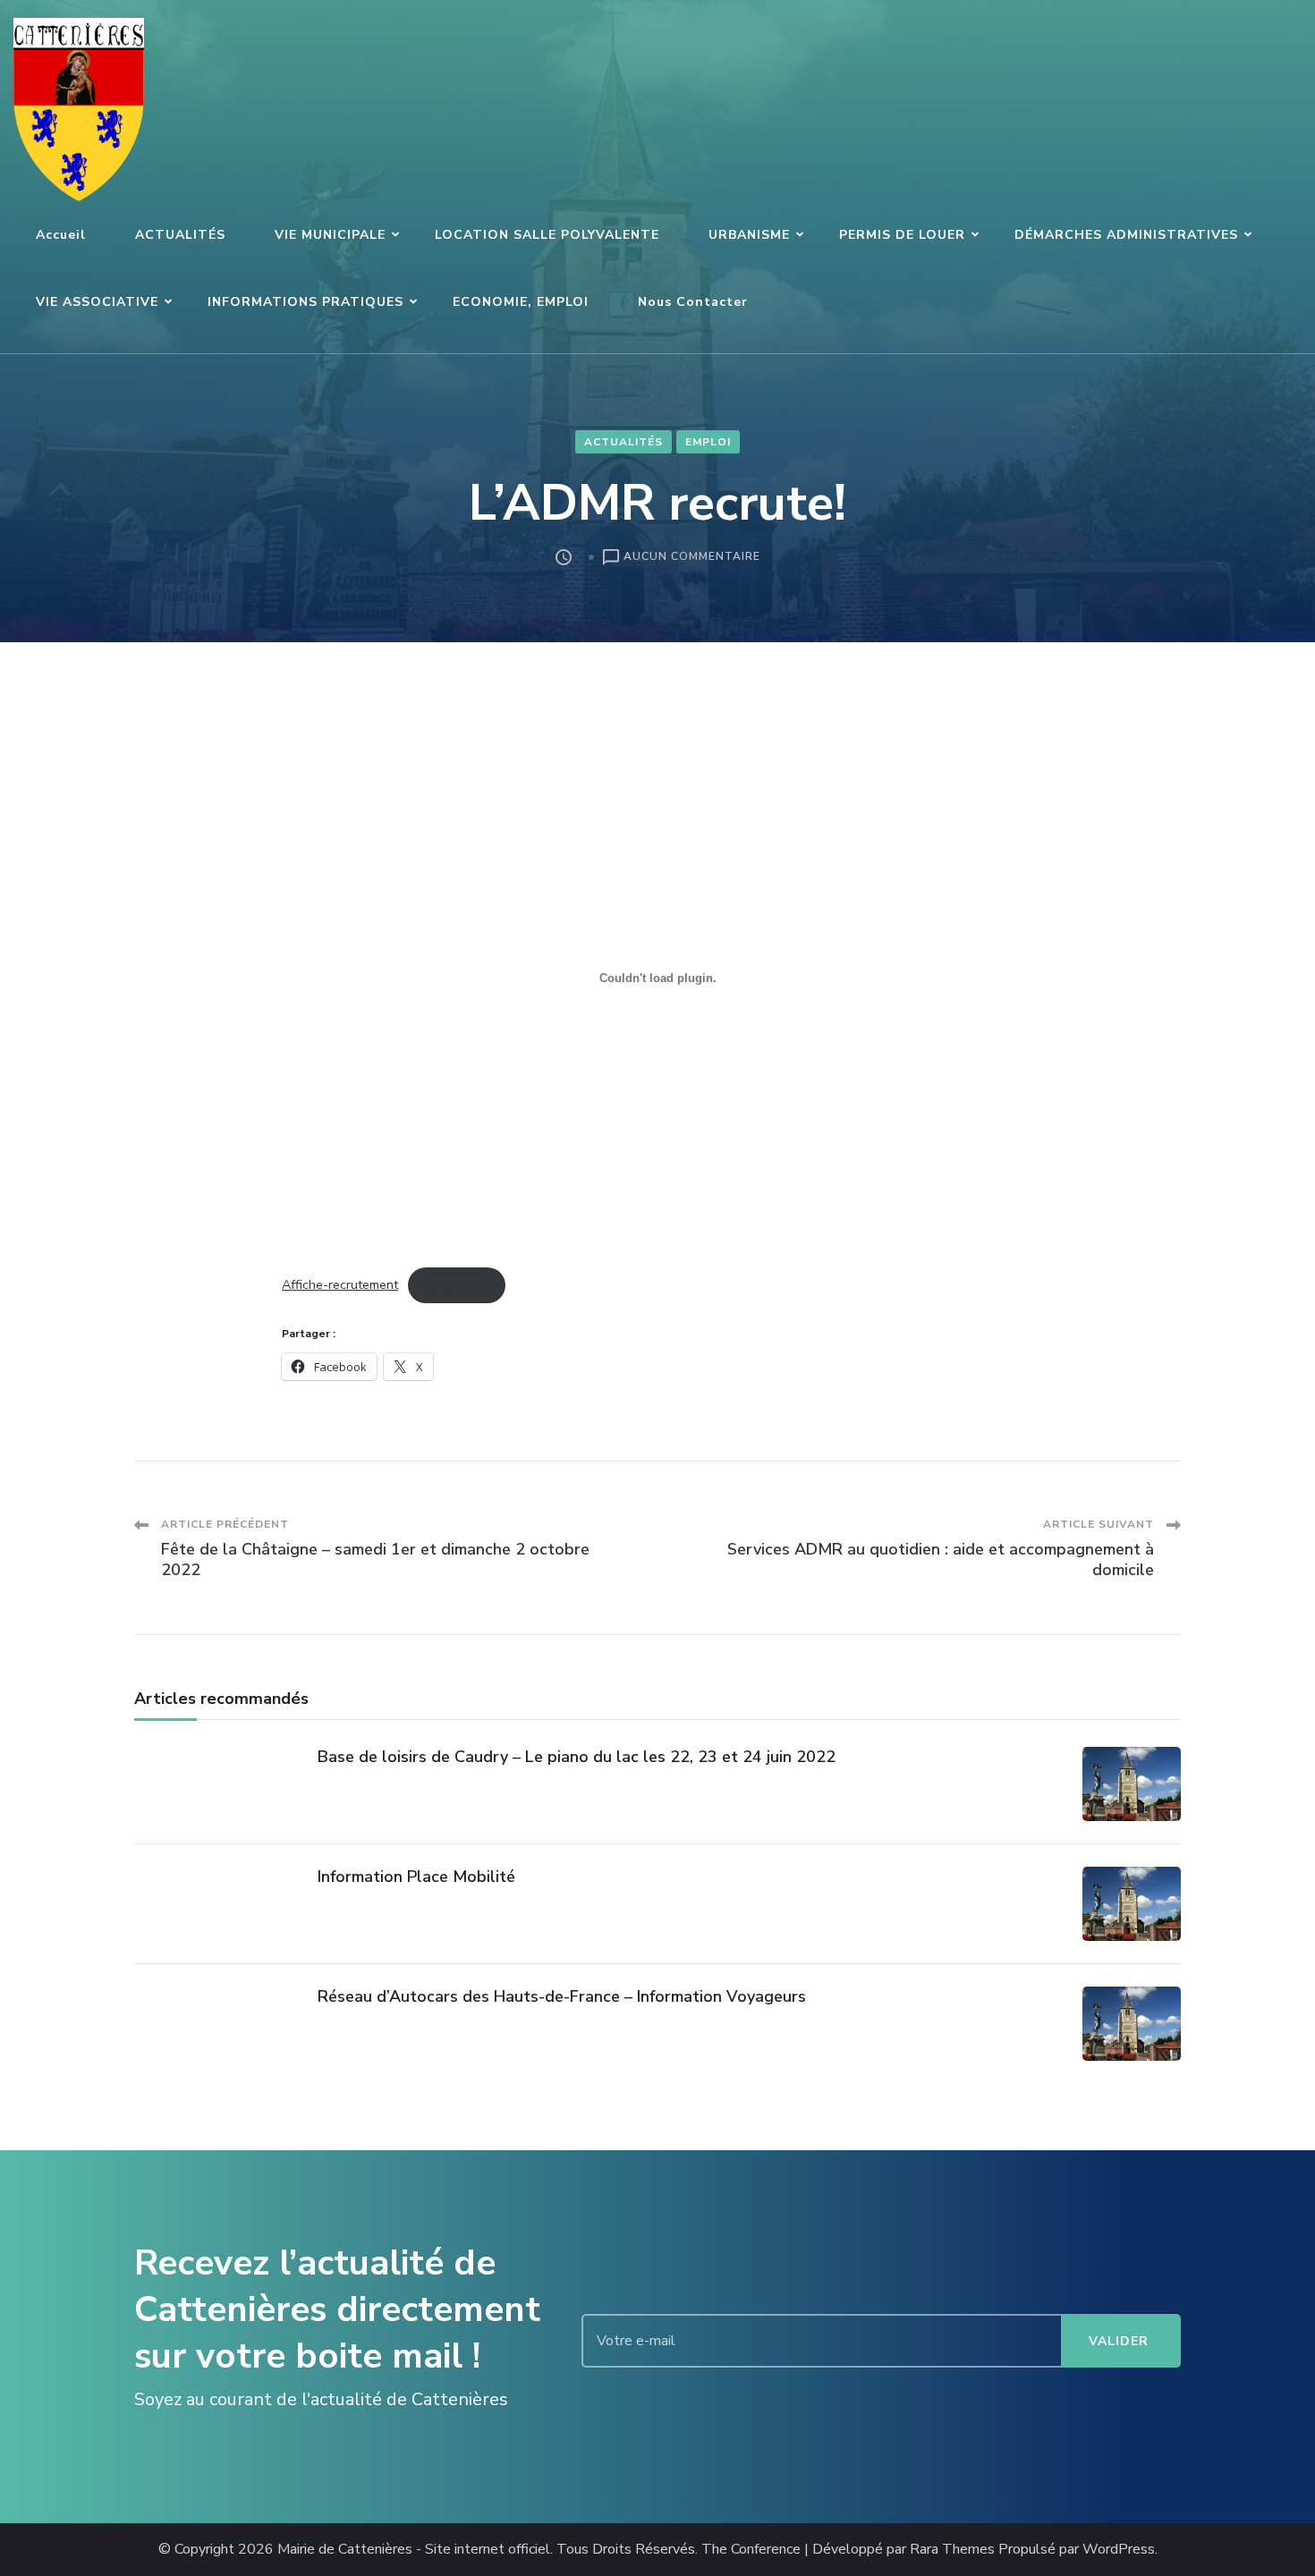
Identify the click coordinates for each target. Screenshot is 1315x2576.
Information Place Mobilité (416, 1877)
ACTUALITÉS (180, 235)
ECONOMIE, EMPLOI (521, 302)
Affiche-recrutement (340, 1284)
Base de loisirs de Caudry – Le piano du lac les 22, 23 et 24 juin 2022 (577, 1757)
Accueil (61, 235)
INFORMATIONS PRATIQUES (305, 302)
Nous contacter (693, 302)
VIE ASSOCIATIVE (97, 302)
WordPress (1119, 2550)
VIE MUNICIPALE (330, 235)
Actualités (624, 442)
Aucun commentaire (692, 558)
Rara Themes (952, 2550)
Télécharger (456, 1284)
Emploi (708, 442)
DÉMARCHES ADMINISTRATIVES (1126, 235)
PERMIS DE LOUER (902, 235)
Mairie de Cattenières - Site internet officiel (414, 2550)
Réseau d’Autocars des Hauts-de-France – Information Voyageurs (562, 1996)
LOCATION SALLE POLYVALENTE (547, 235)
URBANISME (749, 235)
